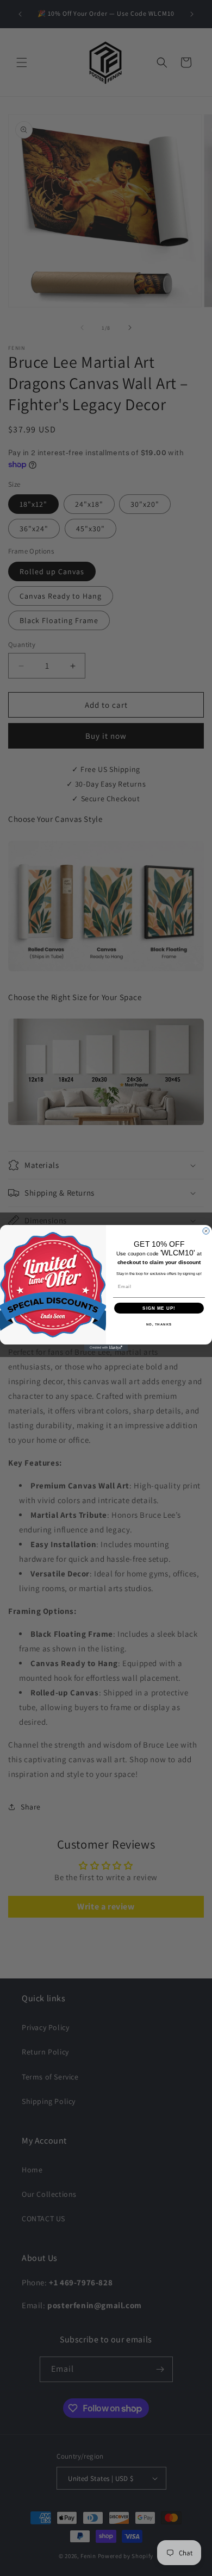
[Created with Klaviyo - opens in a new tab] (106, 1348)
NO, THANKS (159, 1325)
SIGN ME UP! (159, 1308)
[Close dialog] (206, 1231)
